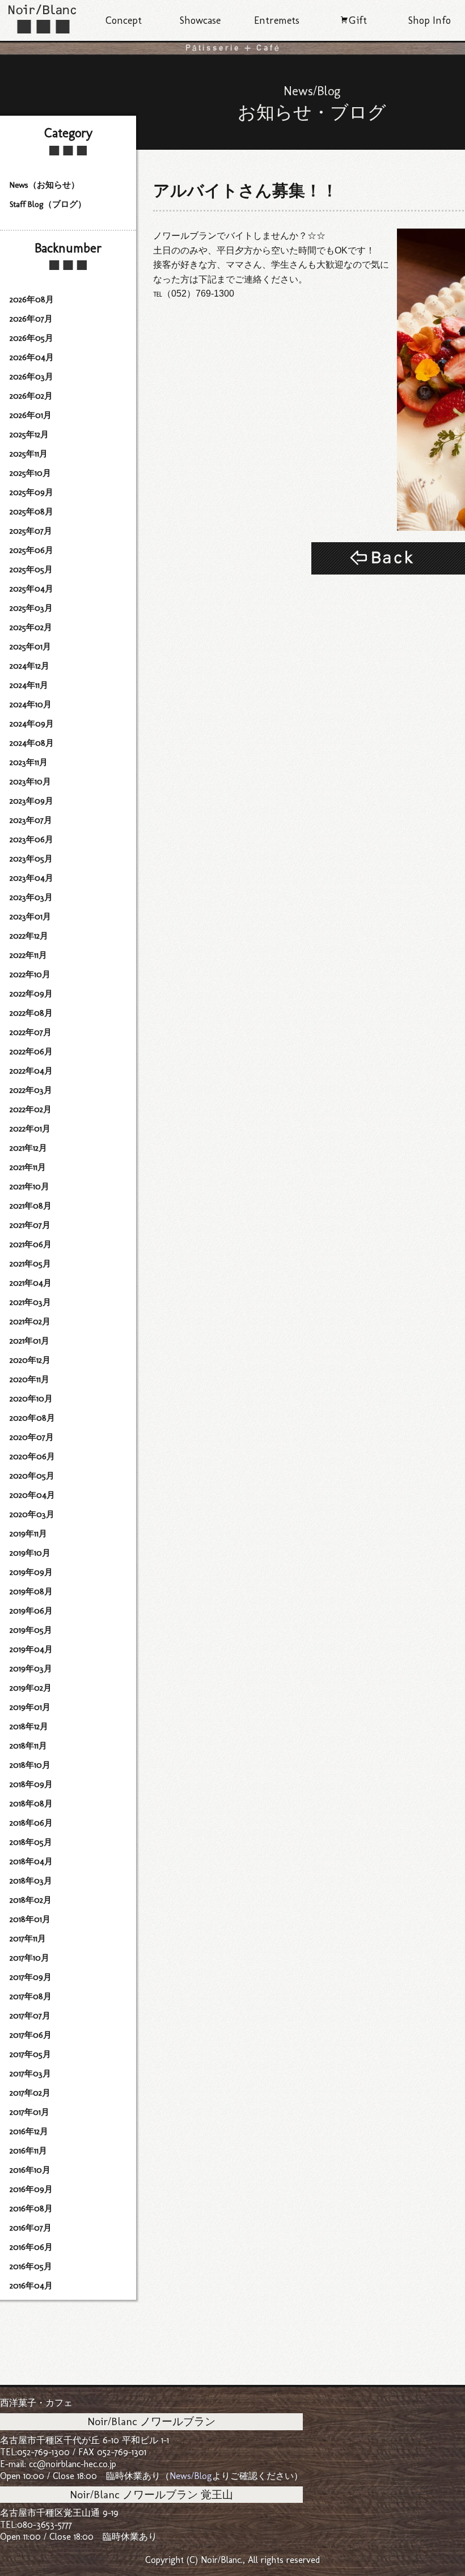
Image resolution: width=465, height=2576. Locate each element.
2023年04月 (31, 878)
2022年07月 (31, 1032)
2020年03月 (32, 1514)
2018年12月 (29, 1726)
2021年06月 (31, 1244)
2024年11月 (29, 685)
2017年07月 (30, 2016)
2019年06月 (31, 1611)
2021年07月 (30, 1225)
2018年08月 (31, 1804)
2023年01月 (30, 917)
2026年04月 (32, 357)
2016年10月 (30, 2170)
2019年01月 (30, 1707)
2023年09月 (31, 801)
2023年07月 (31, 820)
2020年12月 (30, 1360)
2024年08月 (32, 743)
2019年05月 (31, 1630)
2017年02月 (30, 2093)
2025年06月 (31, 550)
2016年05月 (31, 2266)
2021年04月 (31, 1283)
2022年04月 (31, 1071)
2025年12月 (29, 434)
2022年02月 (31, 1109)
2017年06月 (31, 2035)
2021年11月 (28, 1167)
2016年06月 (31, 2247)
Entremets (277, 20)
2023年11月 (29, 762)
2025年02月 (31, 627)
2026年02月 (31, 396)
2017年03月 (30, 2074)
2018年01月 (30, 1919)
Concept (124, 20)
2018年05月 (31, 1842)
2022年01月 (30, 1129)
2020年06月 (32, 1456)
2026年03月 (31, 377)
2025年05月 (31, 569)
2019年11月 (28, 1534)
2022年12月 (29, 936)
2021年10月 (29, 1186)
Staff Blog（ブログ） (48, 204)
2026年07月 (31, 319)
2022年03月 (31, 1090)
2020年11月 (29, 1379)
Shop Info (430, 20)
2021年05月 (30, 1264)
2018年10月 (30, 1765)
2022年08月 (31, 1013)
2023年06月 (31, 839)
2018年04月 (31, 1861)
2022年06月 (31, 1051)
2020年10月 (31, 1399)
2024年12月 (29, 666)
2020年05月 (32, 1476)
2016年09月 (31, 2189)
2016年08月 (31, 2208)
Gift (358, 20)
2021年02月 (30, 1321)
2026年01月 (31, 415)
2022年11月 (28, 955)
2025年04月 (31, 589)
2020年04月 (32, 1495)
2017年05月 (30, 2054)
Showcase (200, 20)
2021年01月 (29, 1341)
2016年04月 (31, 2286)
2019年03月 (31, 1669)
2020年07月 (32, 1437)
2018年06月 (31, 1823)
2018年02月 (31, 1900)
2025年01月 (30, 647)
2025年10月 (30, 473)
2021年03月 (30, 1302)
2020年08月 (32, 1418)
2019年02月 (31, 1688)
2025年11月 (29, 454)
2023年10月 (30, 782)
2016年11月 (28, 2151)
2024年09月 (32, 724)
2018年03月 (31, 1881)
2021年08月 (31, 1206)
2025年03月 (31, 608)
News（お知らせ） (45, 185)
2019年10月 (30, 1553)
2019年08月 (31, 1591)
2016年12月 (29, 2131)
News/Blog (191, 2476)
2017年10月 (29, 1958)
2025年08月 (31, 512)
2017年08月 (31, 1996)
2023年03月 (31, 897)
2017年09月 (31, 1977)
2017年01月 (29, 2112)
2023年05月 (31, 859)
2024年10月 (31, 704)
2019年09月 (31, 1572)
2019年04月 (31, 1649)
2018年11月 (28, 1746)
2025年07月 (31, 531)
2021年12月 (28, 1148)
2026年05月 (31, 338)
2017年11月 (28, 1939)
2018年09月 (31, 1784)
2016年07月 (31, 2228)
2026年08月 (32, 299)
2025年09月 (31, 492)
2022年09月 (31, 994)
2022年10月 (30, 974)
